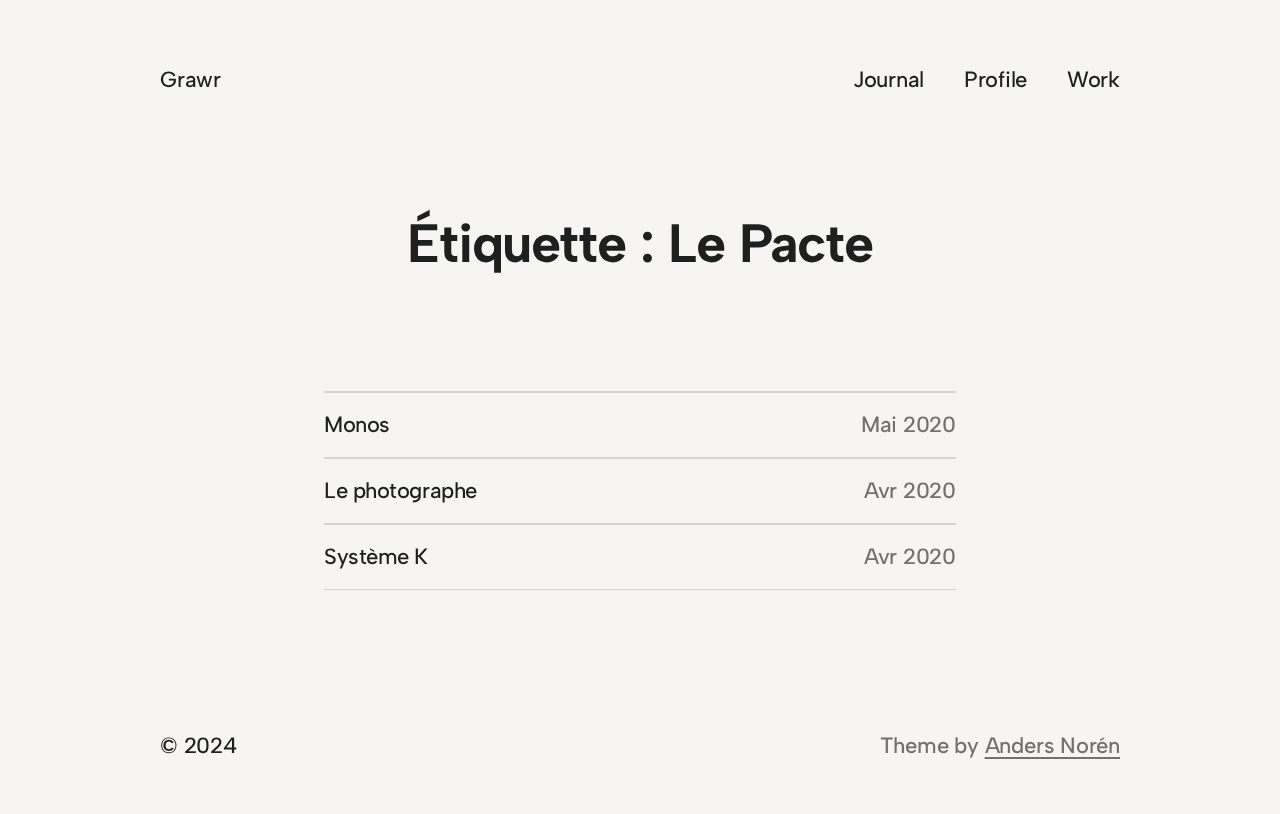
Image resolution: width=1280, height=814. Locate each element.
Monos (357, 424)
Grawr (190, 79)
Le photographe (400, 490)
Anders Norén (1052, 745)
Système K (376, 556)
